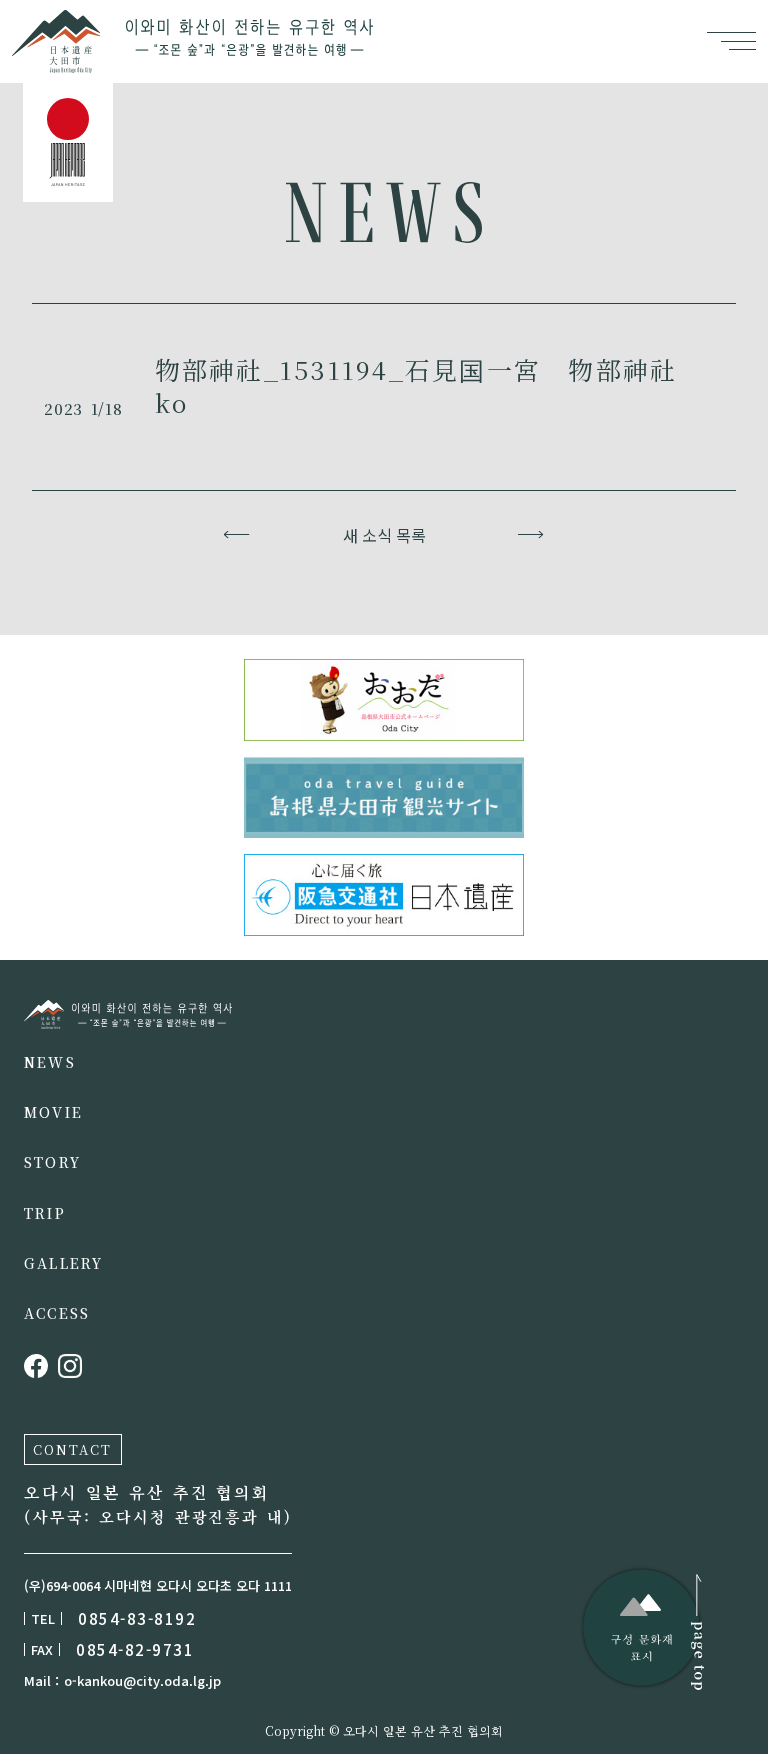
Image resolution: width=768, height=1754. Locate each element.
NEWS (50, 1062)
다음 (531, 535)
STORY (52, 1162)
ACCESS (57, 1313)
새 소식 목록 (384, 535)
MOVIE (53, 1112)
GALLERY (64, 1263)
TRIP (45, 1213)
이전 (237, 535)
